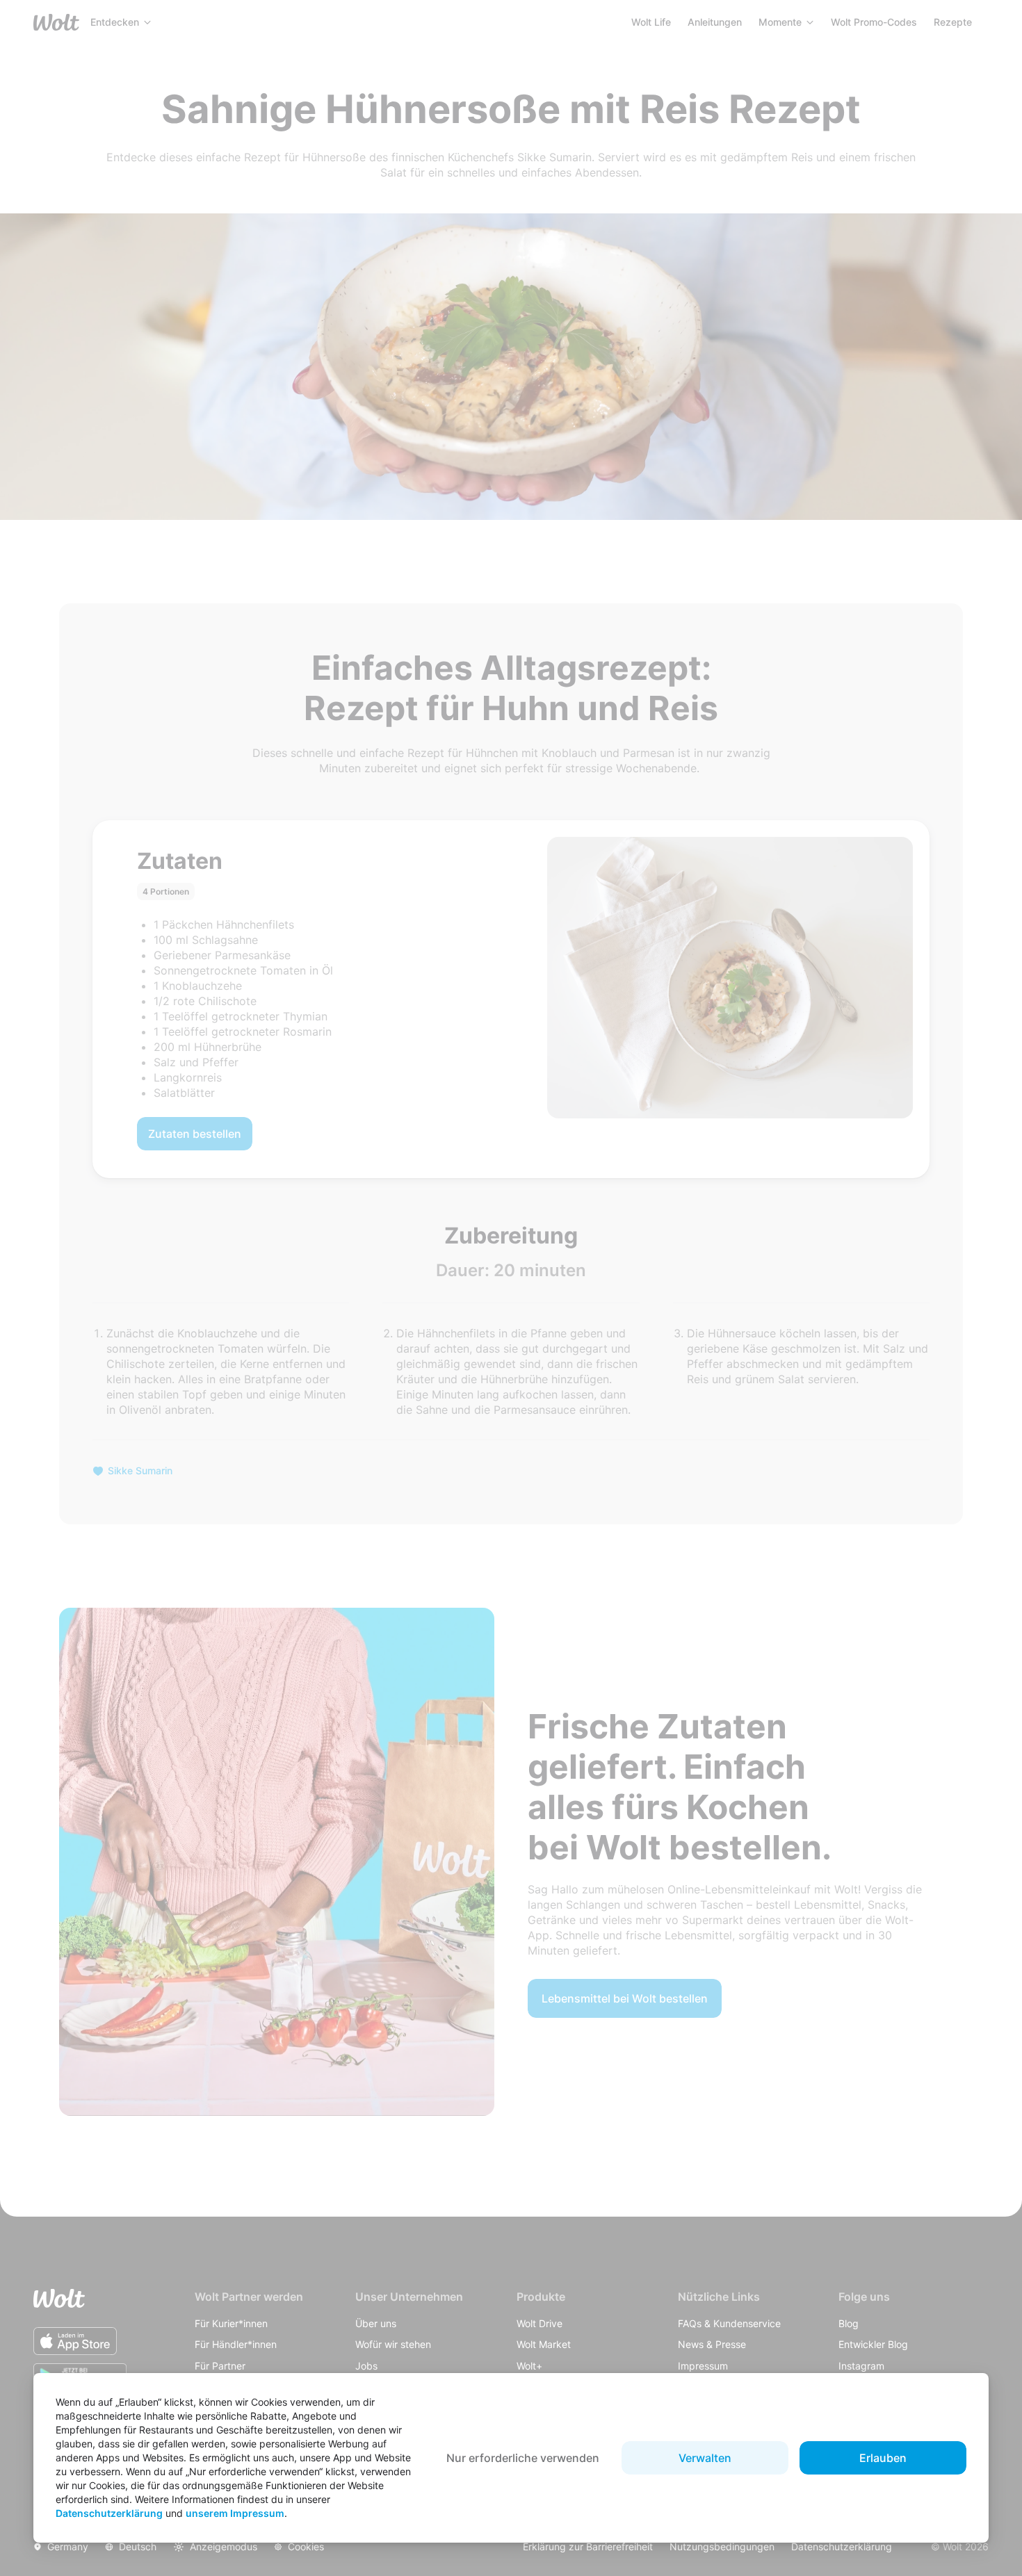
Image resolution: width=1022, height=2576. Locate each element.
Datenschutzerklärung (109, 2513)
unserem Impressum (235, 2513)
